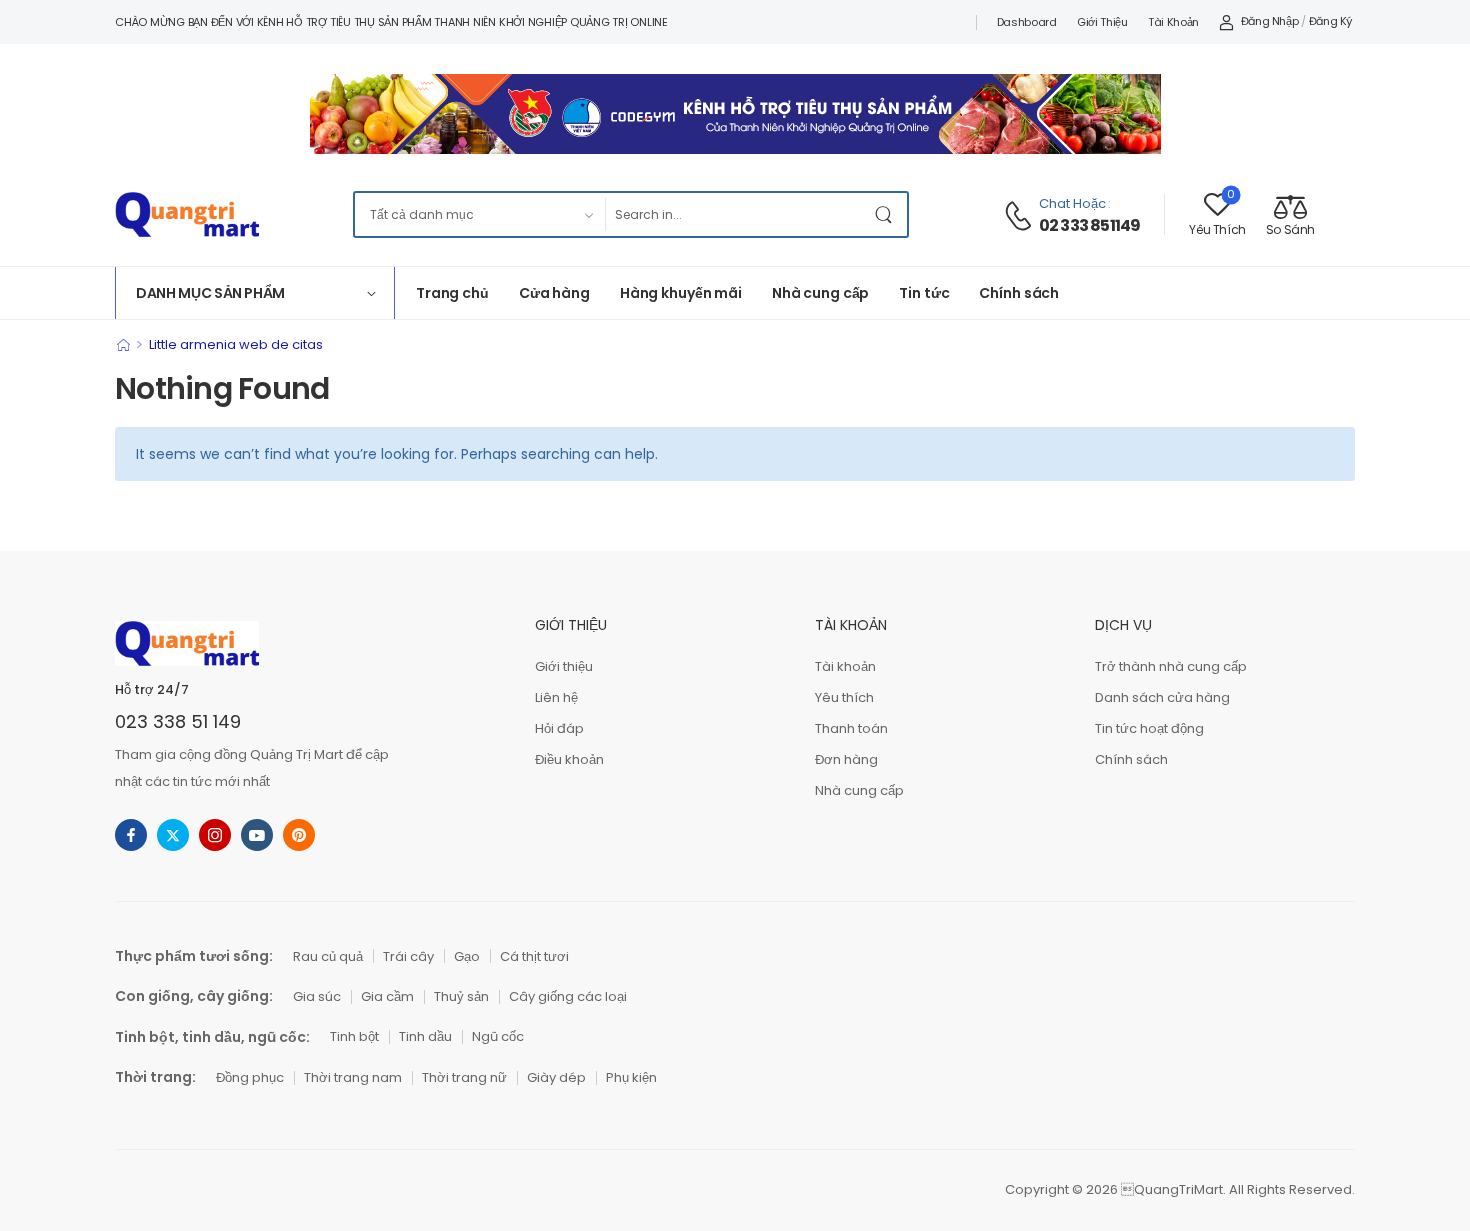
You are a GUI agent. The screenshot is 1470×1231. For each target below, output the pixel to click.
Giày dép (556, 1077)
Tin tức (924, 293)
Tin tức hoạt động (1149, 728)
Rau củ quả (328, 956)
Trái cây (408, 956)
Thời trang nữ (464, 1077)
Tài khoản (1173, 22)
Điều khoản (569, 759)
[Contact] (1021, 216)
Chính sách (1019, 293)
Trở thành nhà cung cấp (1171, 666)
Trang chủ (452, 293)
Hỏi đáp (559, 728)
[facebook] (131, 835)
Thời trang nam (353, 1077)
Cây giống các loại (568, 996)
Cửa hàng (554, 293)
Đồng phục (250, 1077)
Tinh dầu (425, 1036)
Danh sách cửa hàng (1162, 697)
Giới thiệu (1102, 22)
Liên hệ (556, 697)
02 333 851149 (1090, 226)
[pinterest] (299, 835)
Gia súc (317, 996)
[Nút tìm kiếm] (887, 214)
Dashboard (1027, 22)
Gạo (467, 956)
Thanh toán (851, 728)
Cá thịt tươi (534, 956)
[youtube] (257, 835)
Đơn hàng (846, 759)
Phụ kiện (631, 1077)
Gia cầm (387, 996)
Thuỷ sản (461, 996)
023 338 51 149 (178, 721)
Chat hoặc (1072, 203)
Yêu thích (844, 697)
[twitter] (173, 835)
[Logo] (187, 214)
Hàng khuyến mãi (681, 293)
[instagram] (215, 835)
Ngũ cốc (498, 1036)
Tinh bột (354, 1036)
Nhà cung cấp (820, 293)
